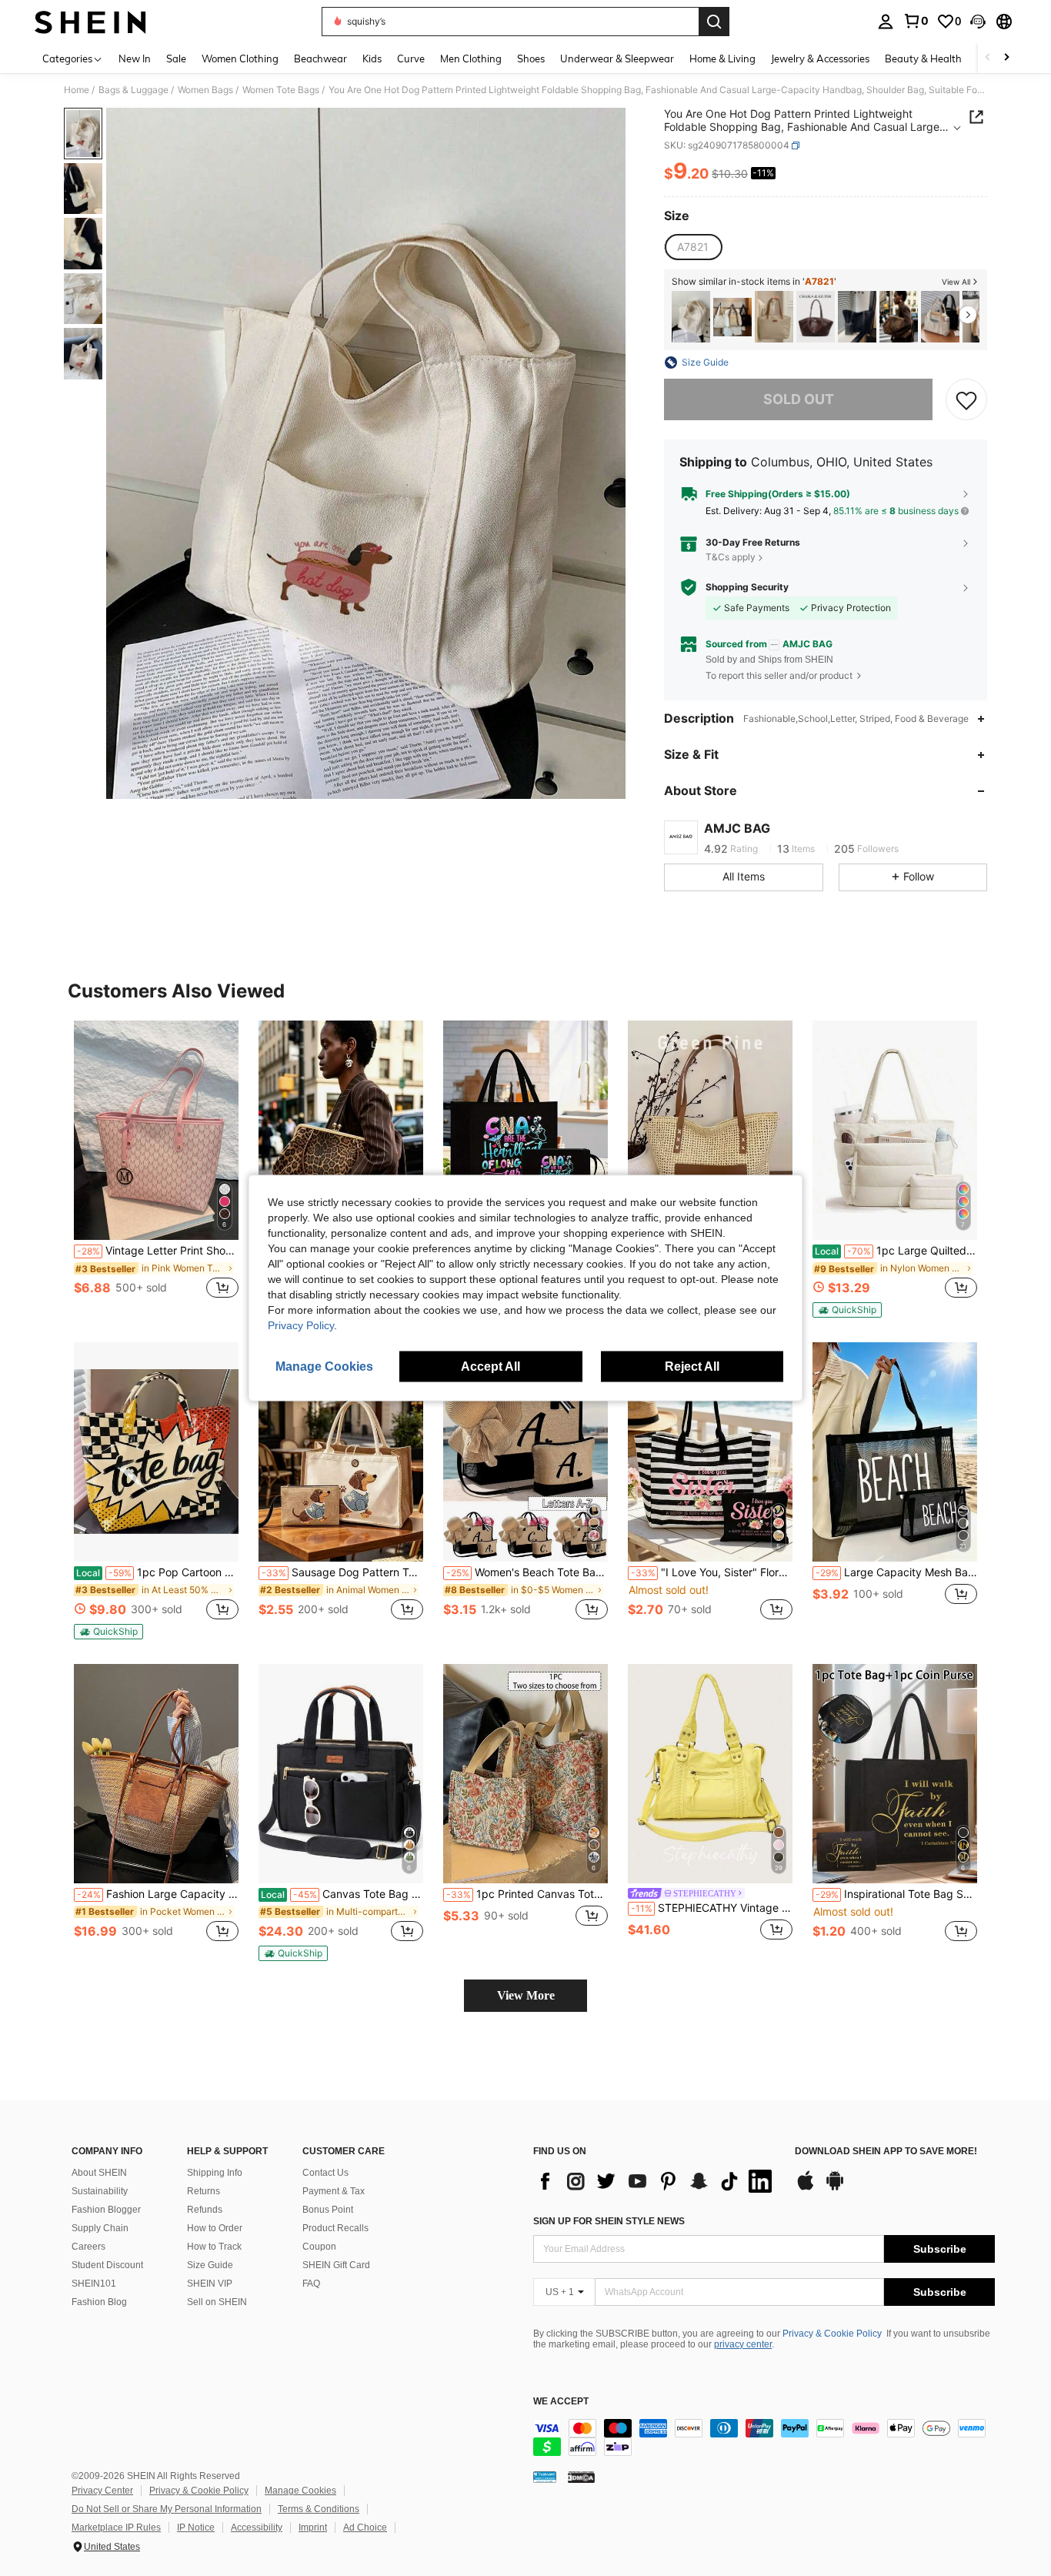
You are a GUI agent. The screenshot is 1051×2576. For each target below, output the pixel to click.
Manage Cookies (300, 2491)
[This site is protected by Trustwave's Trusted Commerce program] (545, 2476)
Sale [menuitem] (176, 58)
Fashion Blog (99, 2302)
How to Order (215, 2228)
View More (526, 1995)
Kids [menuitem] (372, 58)
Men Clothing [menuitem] (471, 58)
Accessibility (257, 2528)
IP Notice (196, 2528)
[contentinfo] (764, 2437)
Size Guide (210, 2265)
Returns (204, 2191)
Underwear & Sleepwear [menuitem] (617, 58)
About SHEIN (99, 2173)
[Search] (714, 22)
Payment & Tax (334, 2191)
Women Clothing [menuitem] (240, 58)
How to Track (214, 2247)
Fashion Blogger (106, 2210)
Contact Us (325, 2173)
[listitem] (691, 317)
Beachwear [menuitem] (320, 58)
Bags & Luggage (133, 90)
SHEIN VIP (210, 2284)
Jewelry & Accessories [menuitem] (820, 58)
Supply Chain (100, 2228)
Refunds (205, 2210)
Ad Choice (365, 2528)
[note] (847, 1310)
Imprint (313, 2528)
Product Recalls (335, 2228)
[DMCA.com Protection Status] (581, 2476)
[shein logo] (90, 22)
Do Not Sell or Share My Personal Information (167, 2509)
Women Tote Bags (281, 90)
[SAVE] (966, 399)
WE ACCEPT (561, 2402)
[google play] (835, 2188)
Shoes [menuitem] (531, 58)
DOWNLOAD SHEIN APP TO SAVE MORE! (886, 2152)
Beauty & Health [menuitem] (923, 58)
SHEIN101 (94, 2284)
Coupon (319, 2247)
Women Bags (205, 90)
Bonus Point (328, 2210)
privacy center (743, 2344)
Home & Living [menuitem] (722, 58)
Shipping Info (215, 2173)
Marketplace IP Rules (116, 2528)
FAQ (311, 2284)
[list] (656, 2181)
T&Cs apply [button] (731, 557)
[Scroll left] (988, 58)
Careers (88, 2247)
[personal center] (886, 22)
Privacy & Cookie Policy (832, 2334)
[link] (916, 21)
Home (77, 90)
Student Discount (107, 2265)
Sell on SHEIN (217, 2302)
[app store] (806, 2188)
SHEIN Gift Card (336, 2265)
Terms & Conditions (319, 2509)
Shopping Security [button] (747, 587)
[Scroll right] (1006, 58)
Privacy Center (102, 2491)
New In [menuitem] (135, 58)
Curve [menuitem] (411, 58)
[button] (978, 22)
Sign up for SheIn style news (609, 2221)
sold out (799, 399)
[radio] (693, 247)
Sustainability (100, 2191)
